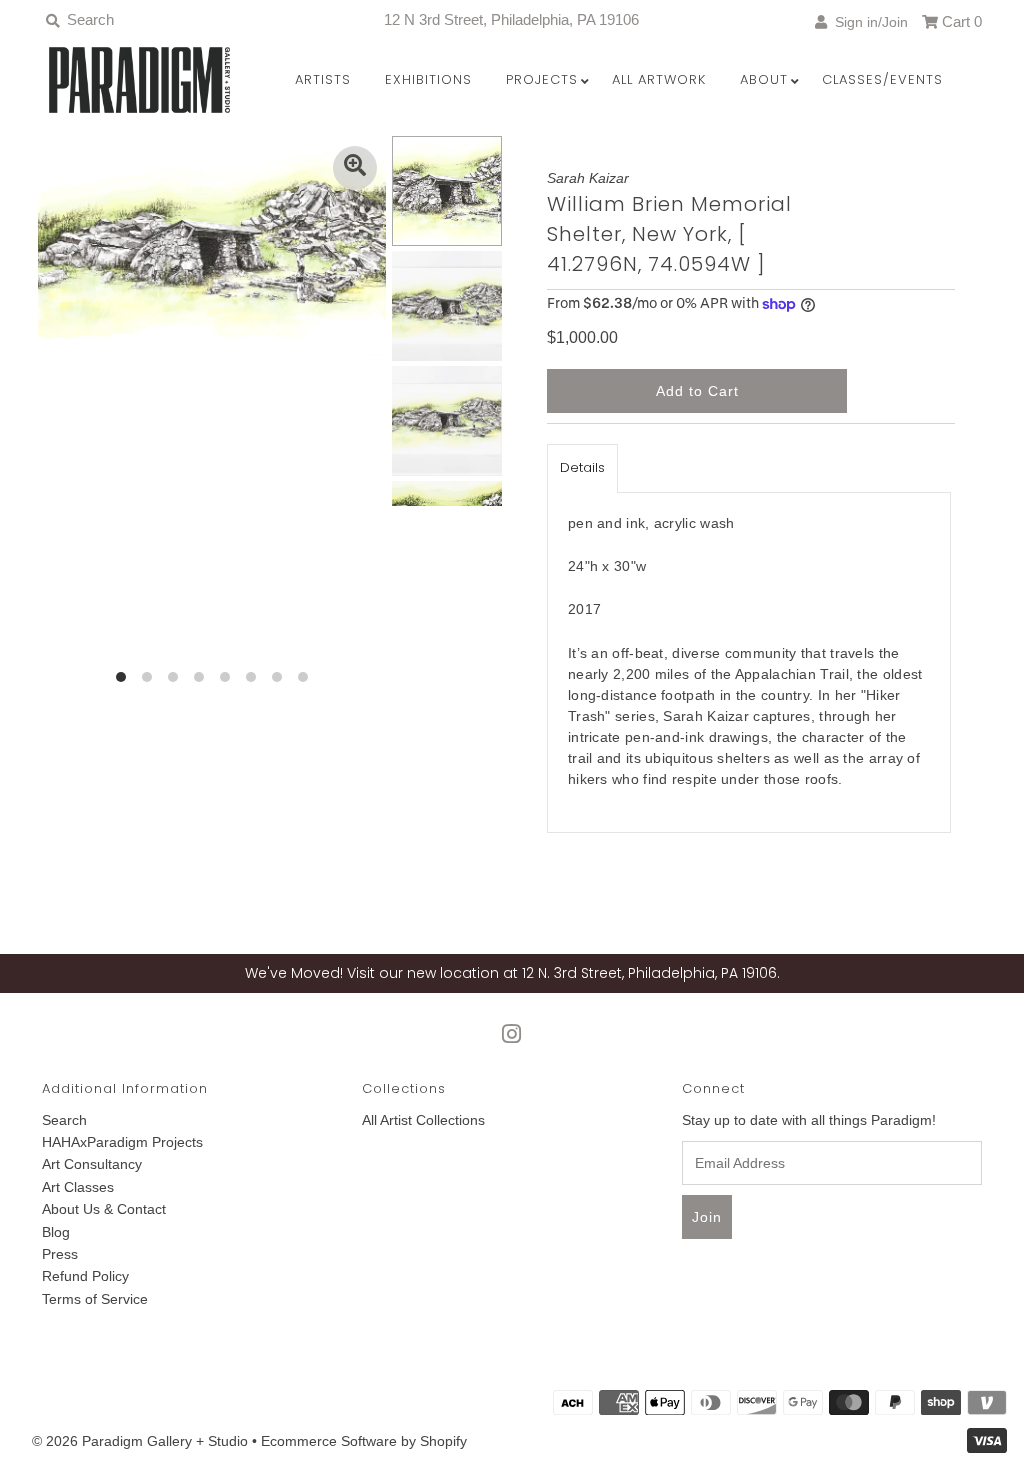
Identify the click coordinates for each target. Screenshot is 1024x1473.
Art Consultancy (92, 1164)
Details (582, 467)
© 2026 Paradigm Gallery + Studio (140, 1441)
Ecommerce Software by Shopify (364, 1441)
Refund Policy (85, 1276)
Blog (56, 1232)
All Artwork (659, 79)
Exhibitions (428, 79)
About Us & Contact (104, 1209)
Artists (323, 79)
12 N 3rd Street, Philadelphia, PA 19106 (511, 19)
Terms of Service (95, 1299)
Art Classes (78, 1187)
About (764, 79)
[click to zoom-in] (355, 168)
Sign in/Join (867, 22)
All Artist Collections (423, 1120)
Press (60, 1254)
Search (64, 1120)
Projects (542, 79)
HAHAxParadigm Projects (122, 1142)
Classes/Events (882, 79)
